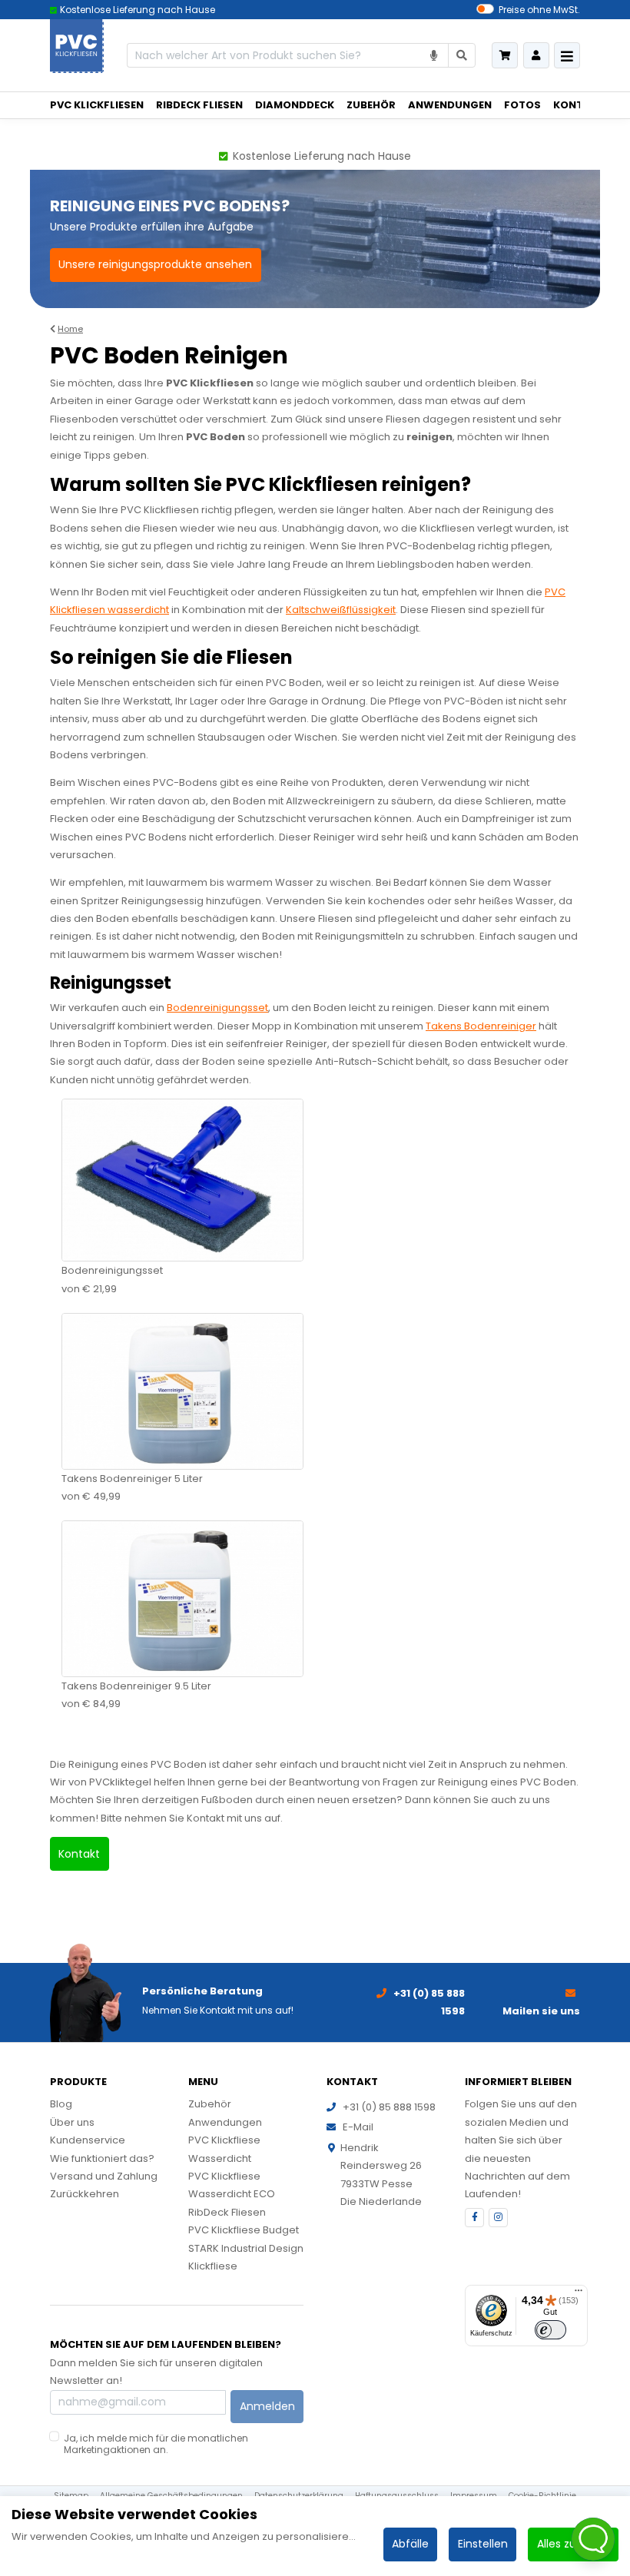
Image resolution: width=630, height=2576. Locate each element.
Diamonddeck (295, 105)
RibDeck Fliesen (199, 105)
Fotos (522, 105)
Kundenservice (88, 2140)
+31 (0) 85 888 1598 (389, 2107)
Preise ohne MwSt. (539, 10)
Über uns (72, 2122)
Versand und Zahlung (104, 2176)
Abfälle (410, 2544)
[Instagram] (498, 2218)
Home (70, 329)
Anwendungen (450, 105)
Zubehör (371, 105)
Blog (61, 2104)
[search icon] (462, 56)
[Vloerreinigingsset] (182, 1180)
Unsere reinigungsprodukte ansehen (155, 264)
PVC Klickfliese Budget (244, 2230)
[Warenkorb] (505, 55)
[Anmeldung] (536, 55)
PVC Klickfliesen (97, 105)
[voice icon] (434, 56)
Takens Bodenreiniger (481, 1026)
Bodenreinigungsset (217, 1008)
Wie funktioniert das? (102, 2158)
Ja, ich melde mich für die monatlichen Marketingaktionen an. (156, 2443)
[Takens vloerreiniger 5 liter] (182, 1390)
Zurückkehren (85, 2194)
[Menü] (579, 2294)
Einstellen (483, 2544)
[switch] (550, 2330)
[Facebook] (474, 2218)
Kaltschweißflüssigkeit (341, 610)
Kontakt (579, 105)
